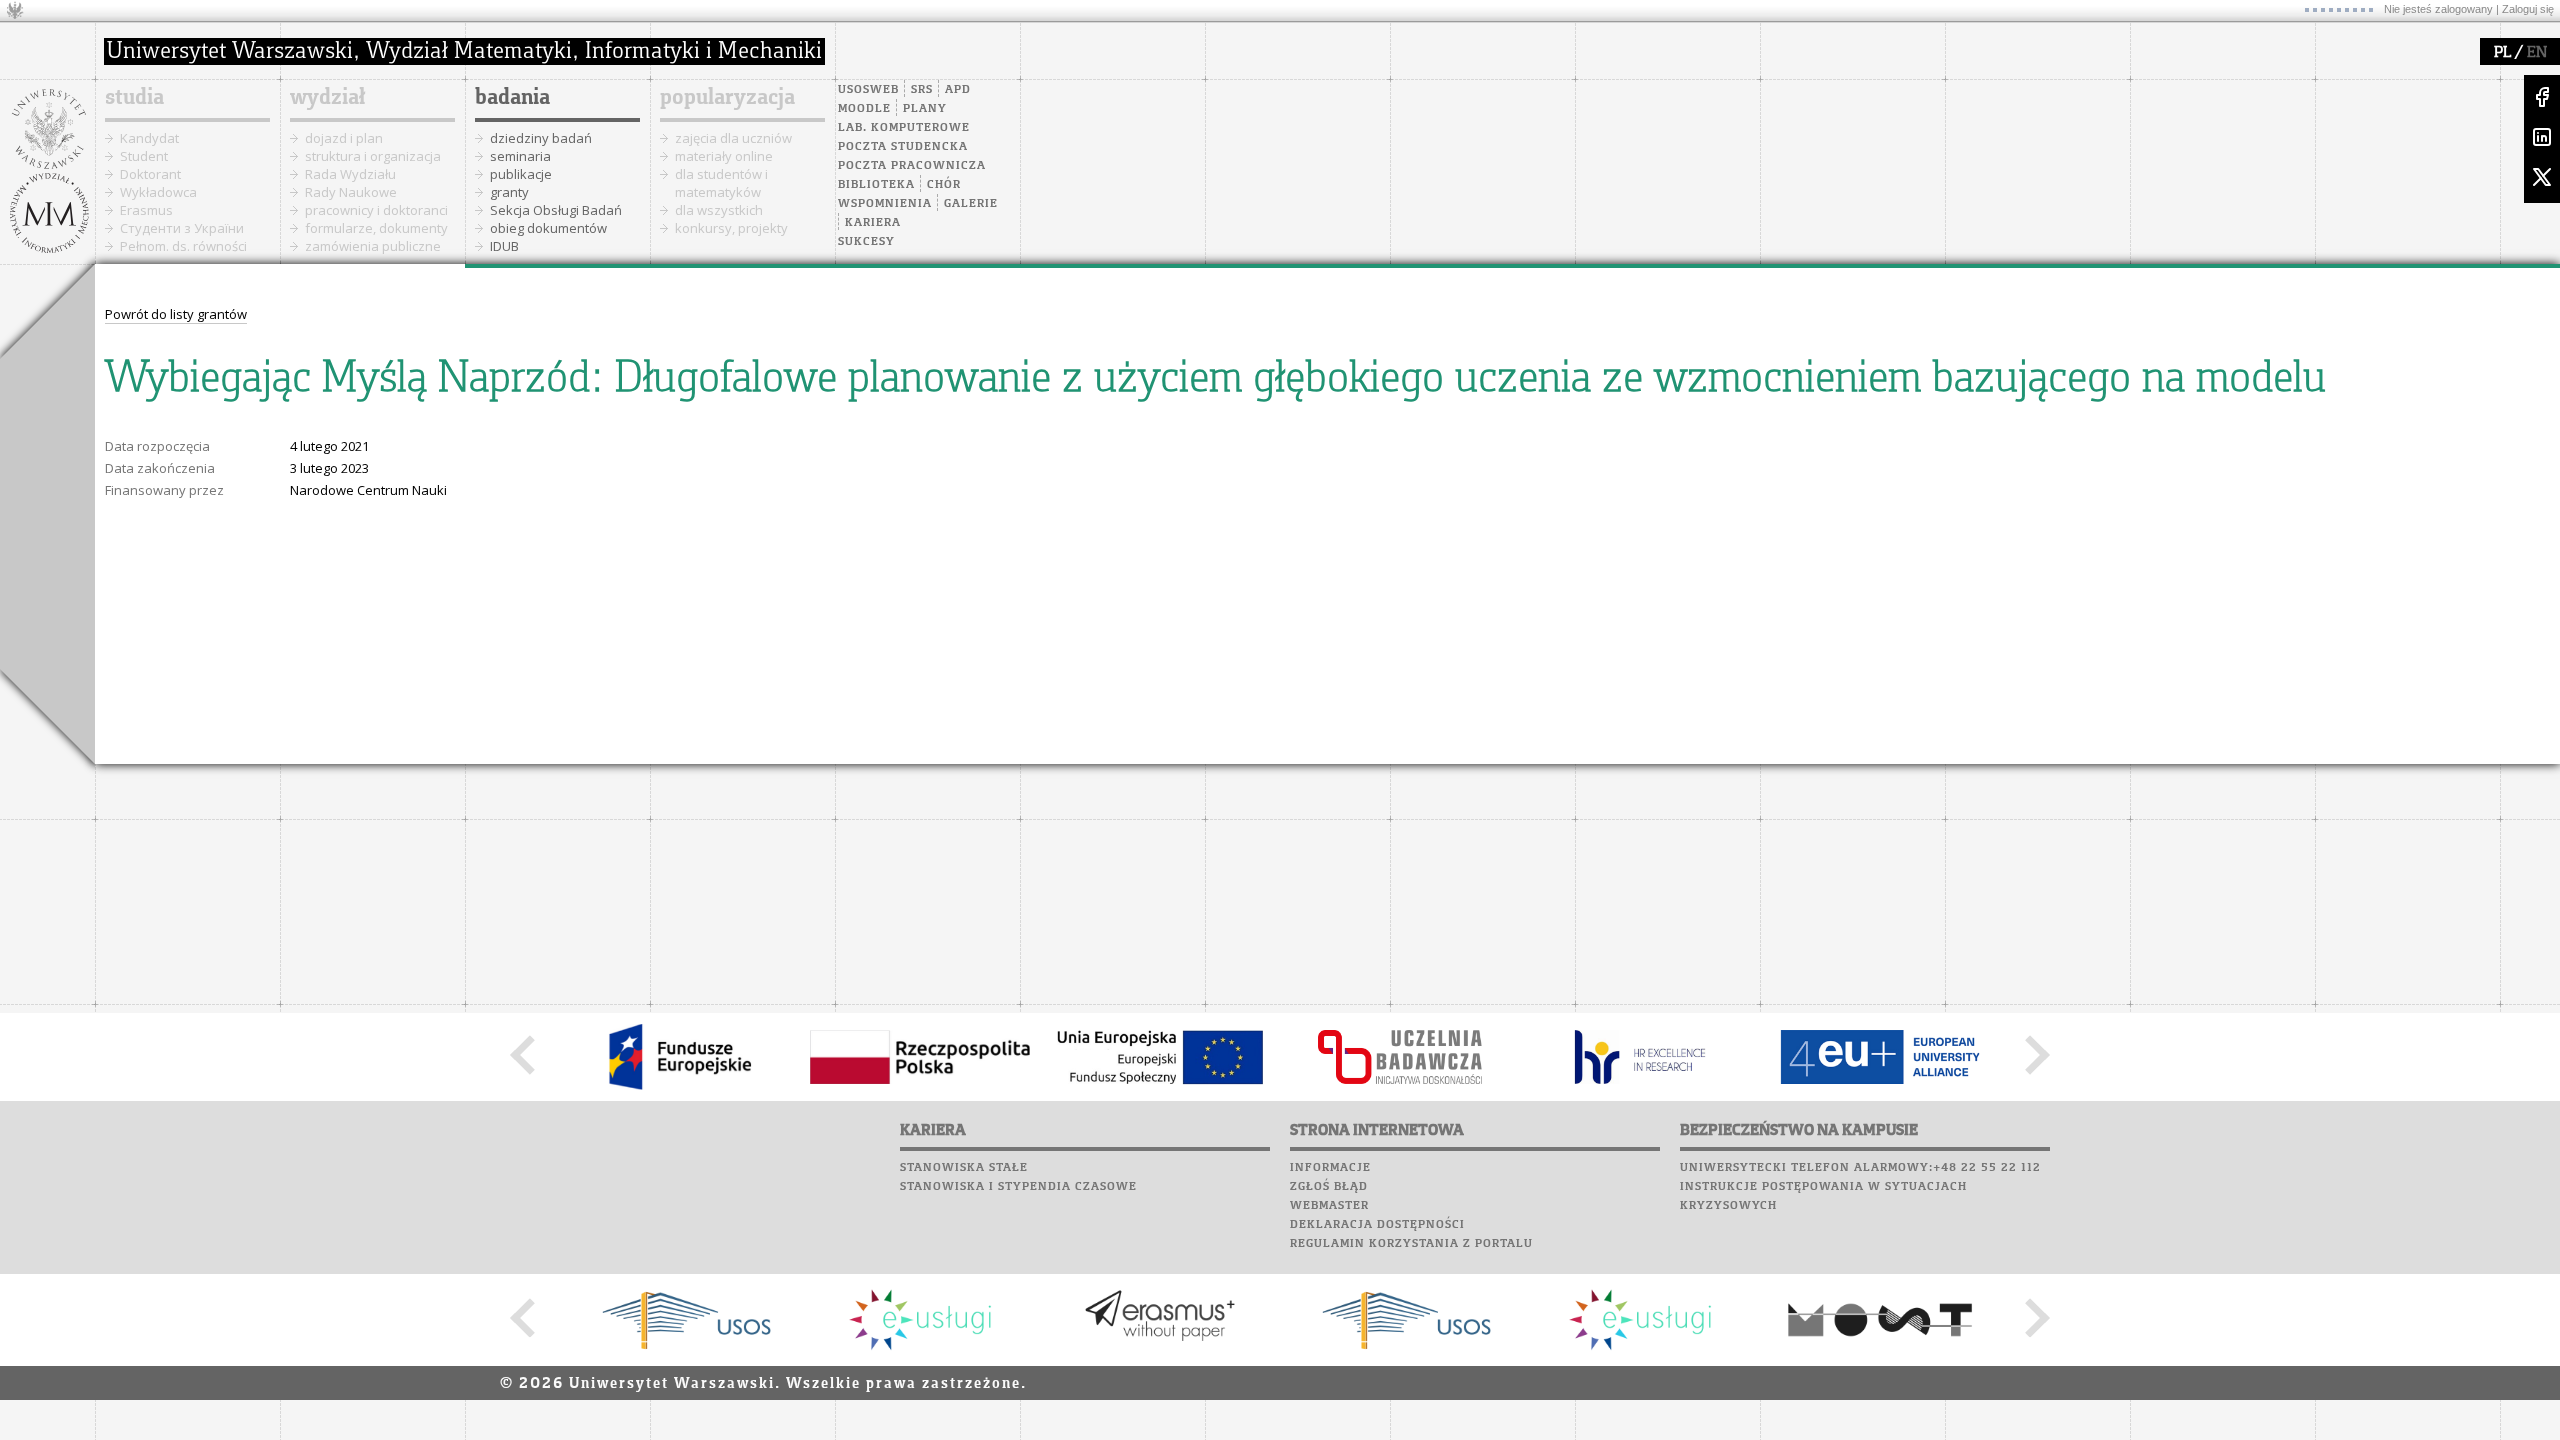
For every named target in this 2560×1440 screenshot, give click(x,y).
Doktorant (150, 174)
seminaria (520, 156)
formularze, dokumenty (376, 228)
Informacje (1330, 1168)
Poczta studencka (903, 147)
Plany (925, 109)
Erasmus (146, 210)
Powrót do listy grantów (176, 314)
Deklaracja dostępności (1377, 1225)
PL (2502, 53)
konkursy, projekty (731, 228)
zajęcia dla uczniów (733, 138)
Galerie (971, 204)
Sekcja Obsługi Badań (556, 210)
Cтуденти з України (182, 228)
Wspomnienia (885, 204)
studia (134, 98)
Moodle (864, 109)
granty (509, 192)
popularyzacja (727, 98)
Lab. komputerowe (904, 128)
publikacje (521, 174)
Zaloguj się (2528, 9)
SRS (922, 90)
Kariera (873, 223)
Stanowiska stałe (964, 1168)
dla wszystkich (719, 210)
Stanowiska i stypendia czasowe (1018, 1187)
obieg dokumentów (548, 228)
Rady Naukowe (351, 192)
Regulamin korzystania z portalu (1411, 1244)
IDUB (504, 246)
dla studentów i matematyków (721, 183)
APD (958, 90)
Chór (944, 185)
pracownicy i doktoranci (376, 210)
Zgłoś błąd (1329, 1187)
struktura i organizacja (373, 156)
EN (2537, 53)
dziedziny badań (541, 138)
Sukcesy (866, 242)
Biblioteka (876, 185)
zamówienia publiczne (373, 246)
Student (144, 156)
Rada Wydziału (350, 174)
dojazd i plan (344, 138)
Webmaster (1329, 1206)
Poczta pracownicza (912, 166)
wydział (327, 98)
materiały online (724, 156)
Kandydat (149, 138)
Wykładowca (158, 192)
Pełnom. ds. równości (183, 246)
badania (512, 98)
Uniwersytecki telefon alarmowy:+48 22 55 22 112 (1860, 1168)
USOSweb (868, 90)
